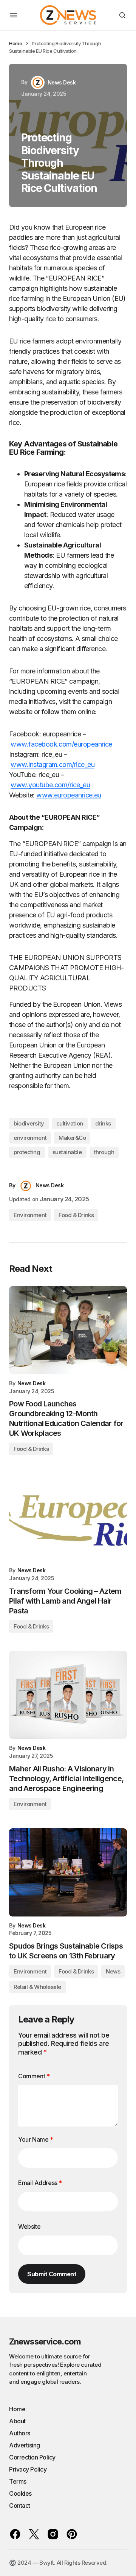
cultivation (70, 1123)
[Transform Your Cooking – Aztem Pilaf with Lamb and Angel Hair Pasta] (68, 1517)
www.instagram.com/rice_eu (53, 764)
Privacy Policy (28, 2469)
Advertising (25, 2445)
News (113, 1971)
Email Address (40, 2183)
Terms (18, 2481)
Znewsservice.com (45, 2341)
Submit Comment (52, 2274)
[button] (14, 15)
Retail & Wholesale (37, 1987)
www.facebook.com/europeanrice (61, 744)
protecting (27, 1152)
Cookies (20, 2493)
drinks (103, 1123)
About (17, 2421)
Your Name (36, 2139)
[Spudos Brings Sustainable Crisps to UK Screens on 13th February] (68, 1872)
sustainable (67, 1152)
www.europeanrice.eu (69, 795)
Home (15, 43)
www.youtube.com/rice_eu (50, 785)
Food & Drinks (76, 1215)
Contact (20, 2505)
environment (30, 1138)
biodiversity (29, 1123)
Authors (20, 2433)
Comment (34, 2076)
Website (29, 2226)
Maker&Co (72, 1138)
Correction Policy (32, 2457)
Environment (30, 1215)
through (104, 1152)
